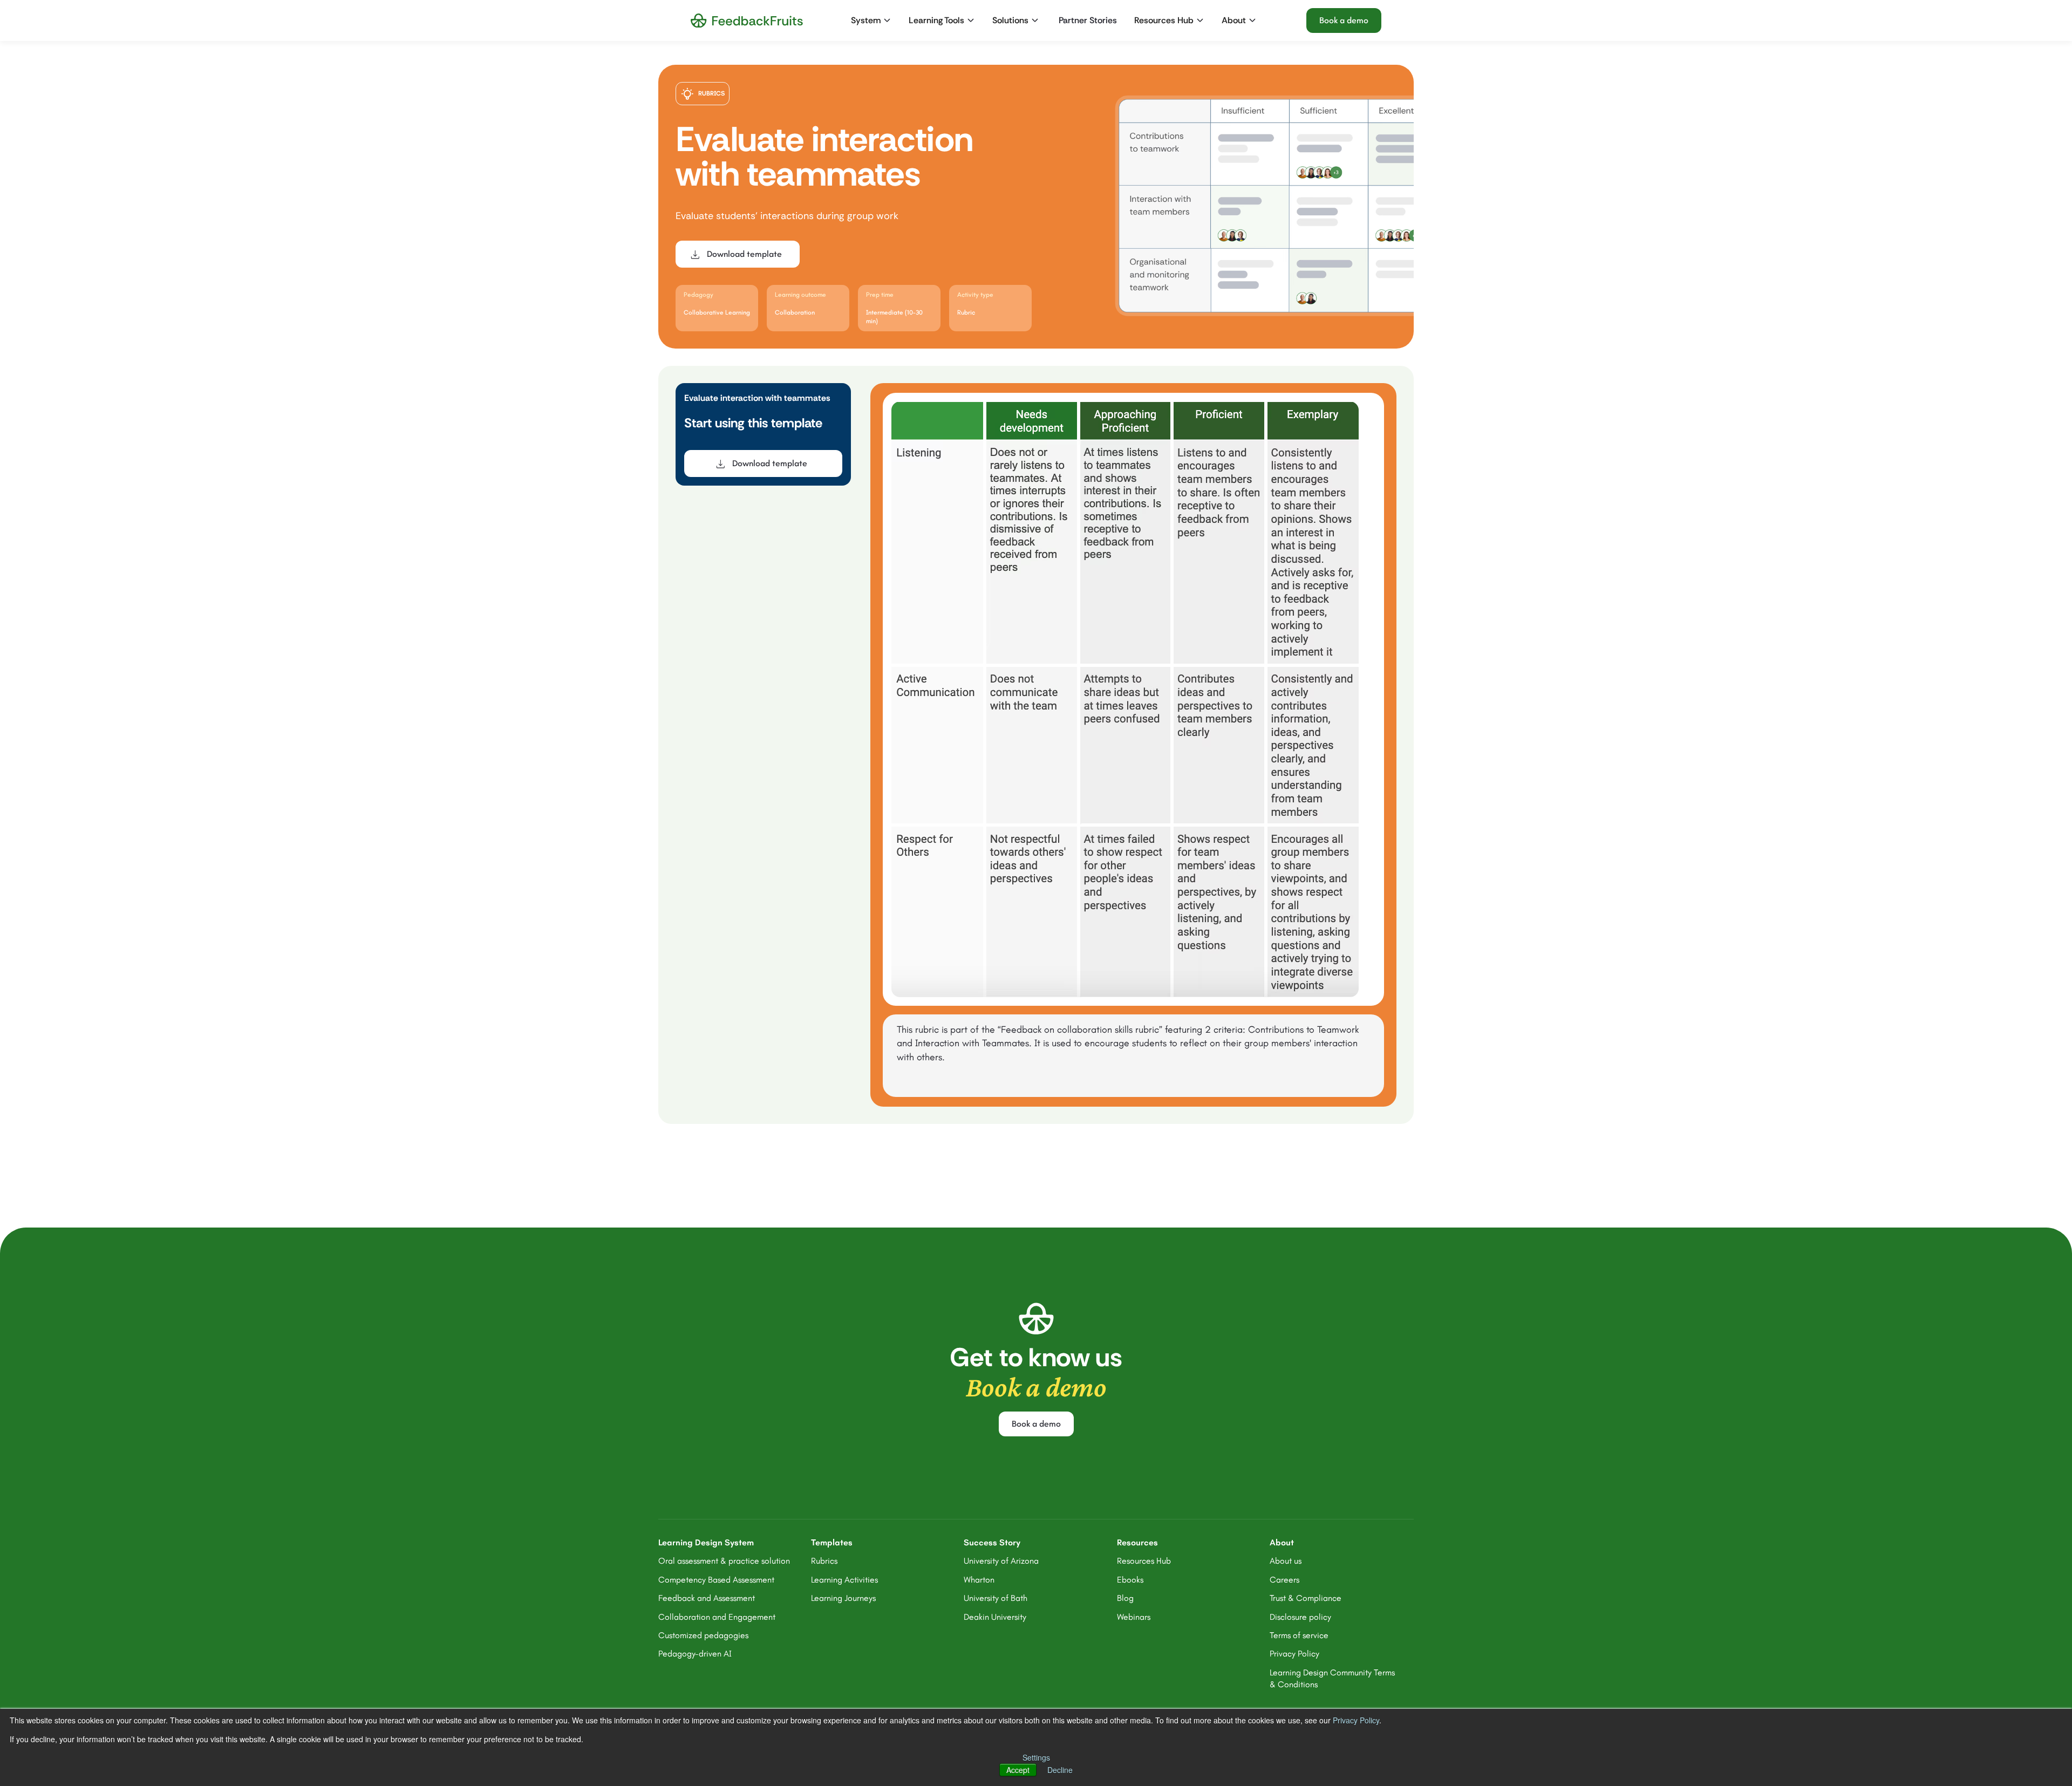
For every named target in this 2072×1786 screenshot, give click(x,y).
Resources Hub (1144, 1561)
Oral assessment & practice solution (724, 1561)
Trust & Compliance (1306, 1598)
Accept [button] (1018, 1770)
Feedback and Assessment (707, 1598)
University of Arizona (1001, 1561)
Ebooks (1130, 1580)
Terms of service (1299, 1635)
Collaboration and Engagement (717, 1617)
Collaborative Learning (717, 312)
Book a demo (1344, 20)
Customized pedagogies (703, 1635)
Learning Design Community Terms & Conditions (1332, 1678)
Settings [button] (1036, 1757)
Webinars (1134, 1617)
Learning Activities (844, 1580)
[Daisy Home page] (747, 21)
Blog (1125, 1598)
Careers (1284, 1580)
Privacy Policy (1356, 1720)
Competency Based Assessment (716, 1580)
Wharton (979, 1580)
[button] (872, 21)
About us (1286, 1561)
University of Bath (996, 1598)
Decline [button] (1060, 1770)
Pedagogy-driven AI (695, 1654)
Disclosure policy (1300, 1617)
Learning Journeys (843, 1598)
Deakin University (995, 1617)
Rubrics (824, 1561)
